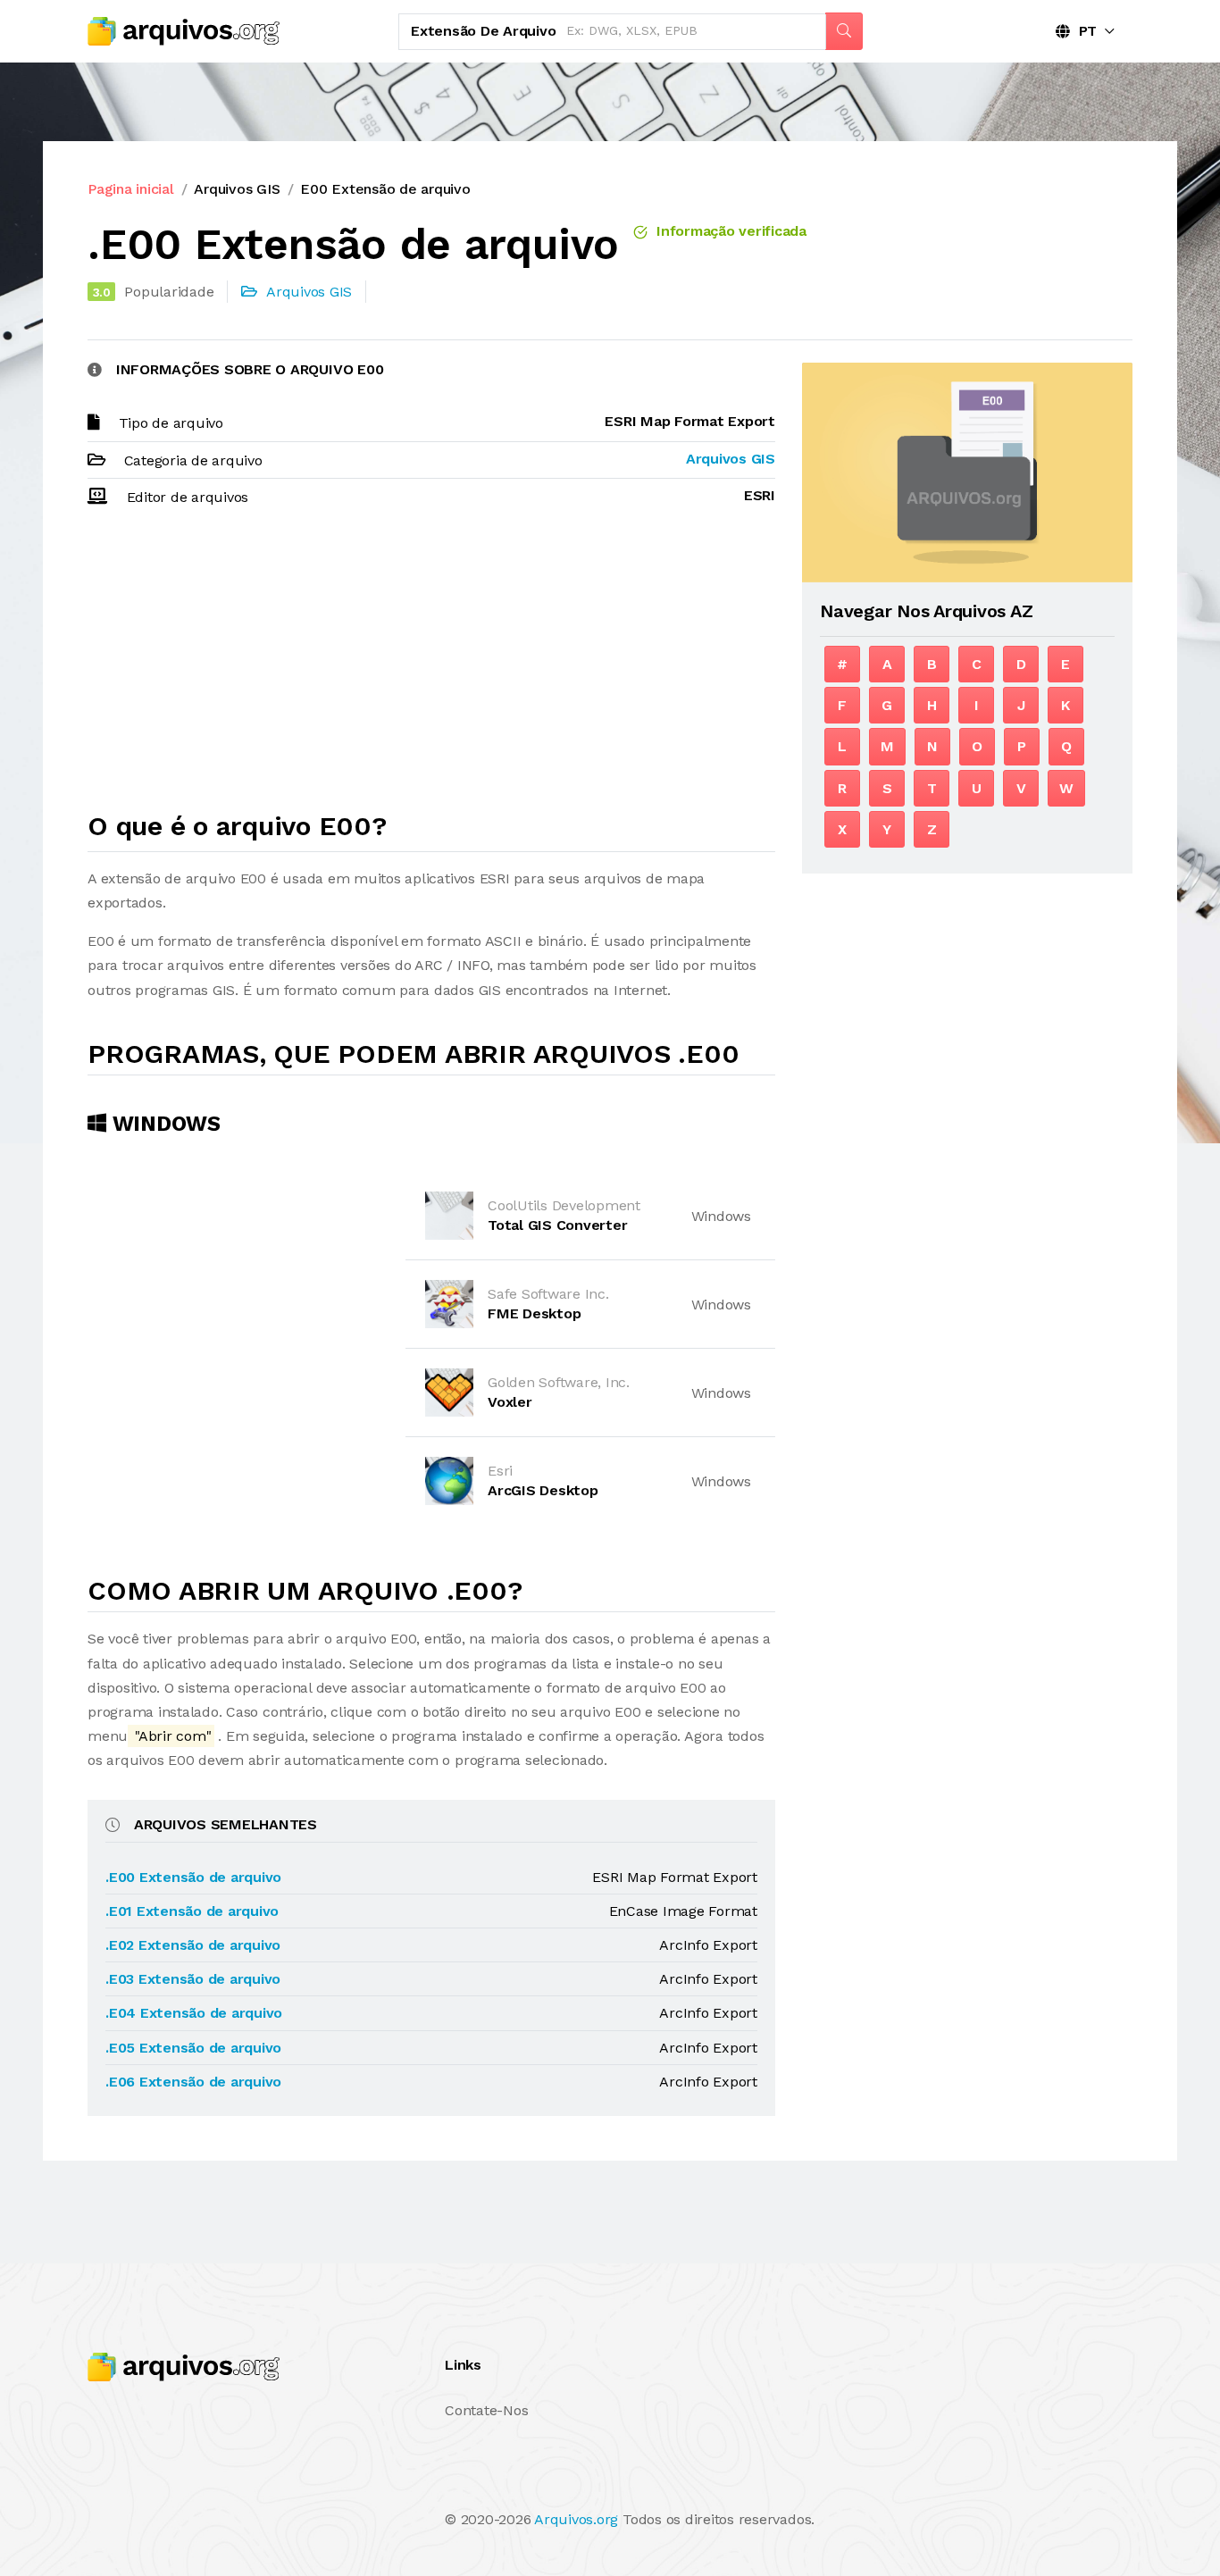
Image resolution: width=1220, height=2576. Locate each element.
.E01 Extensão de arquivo (192, 1911)
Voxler (510, 1402)
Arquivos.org (576, 2519)
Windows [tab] (163, 1124)
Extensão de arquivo (483, 31)
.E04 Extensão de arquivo (194, 2013)
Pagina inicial (131, 189)
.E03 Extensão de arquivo (193, 1979)
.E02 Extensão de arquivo (193, 1945)
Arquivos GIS (237, 189)
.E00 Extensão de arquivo (193, 1877)
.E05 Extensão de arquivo (193, 2048)
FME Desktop (534, 1313)
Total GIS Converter (557, 1225)
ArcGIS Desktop (543, 1490)
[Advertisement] (431, 667)
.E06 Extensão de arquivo (193, 2082)
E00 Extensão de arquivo (385, 189)
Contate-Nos (486, 2410)
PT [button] (1083, 31)
